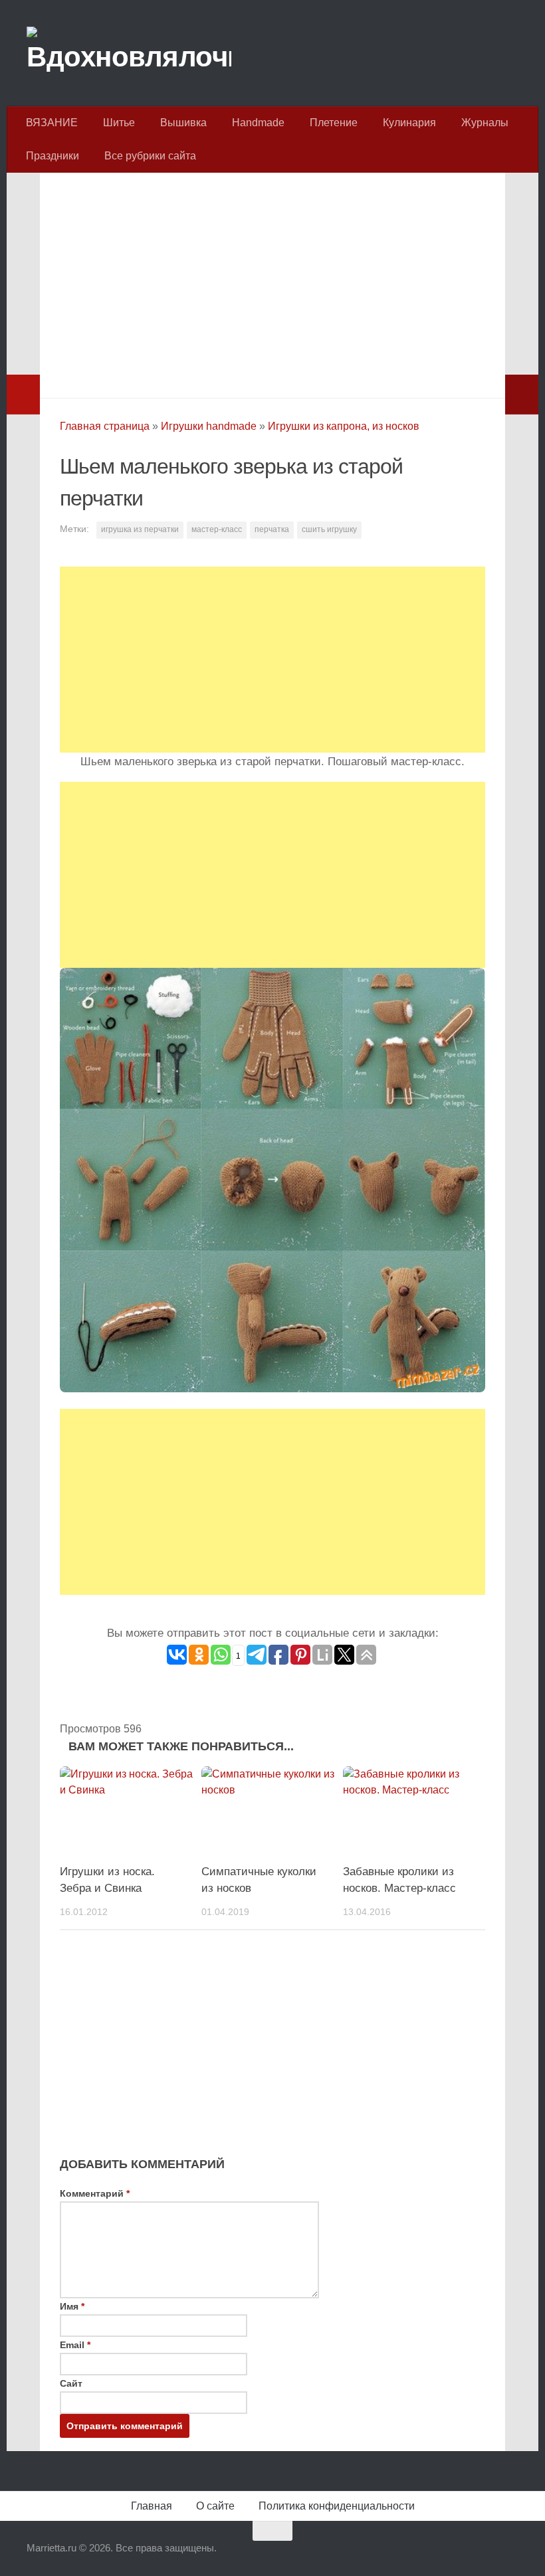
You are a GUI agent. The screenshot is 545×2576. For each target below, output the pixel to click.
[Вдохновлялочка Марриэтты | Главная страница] (129, 53)
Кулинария (409, 123)
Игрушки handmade (209, 426)
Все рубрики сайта (150, 156)
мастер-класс (217, 529)
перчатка (272, 529)
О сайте (215, 2506)
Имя (72, 2306)
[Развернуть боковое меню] (23, 395)
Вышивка (183, 123)
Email (75, 2345)
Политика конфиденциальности (337, 2506)
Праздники (53, 156)
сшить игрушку (329, 529)
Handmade (258, 123)
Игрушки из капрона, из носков (344, 426)
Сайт (71, 2383)
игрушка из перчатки (140, 529)
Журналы (485, 123)
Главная (152, 2506)
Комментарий (95, 2193)
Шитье (119, 123)
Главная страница (105, 426)
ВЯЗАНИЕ (52, 123)
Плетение (334, 123)
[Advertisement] (272, 282)
